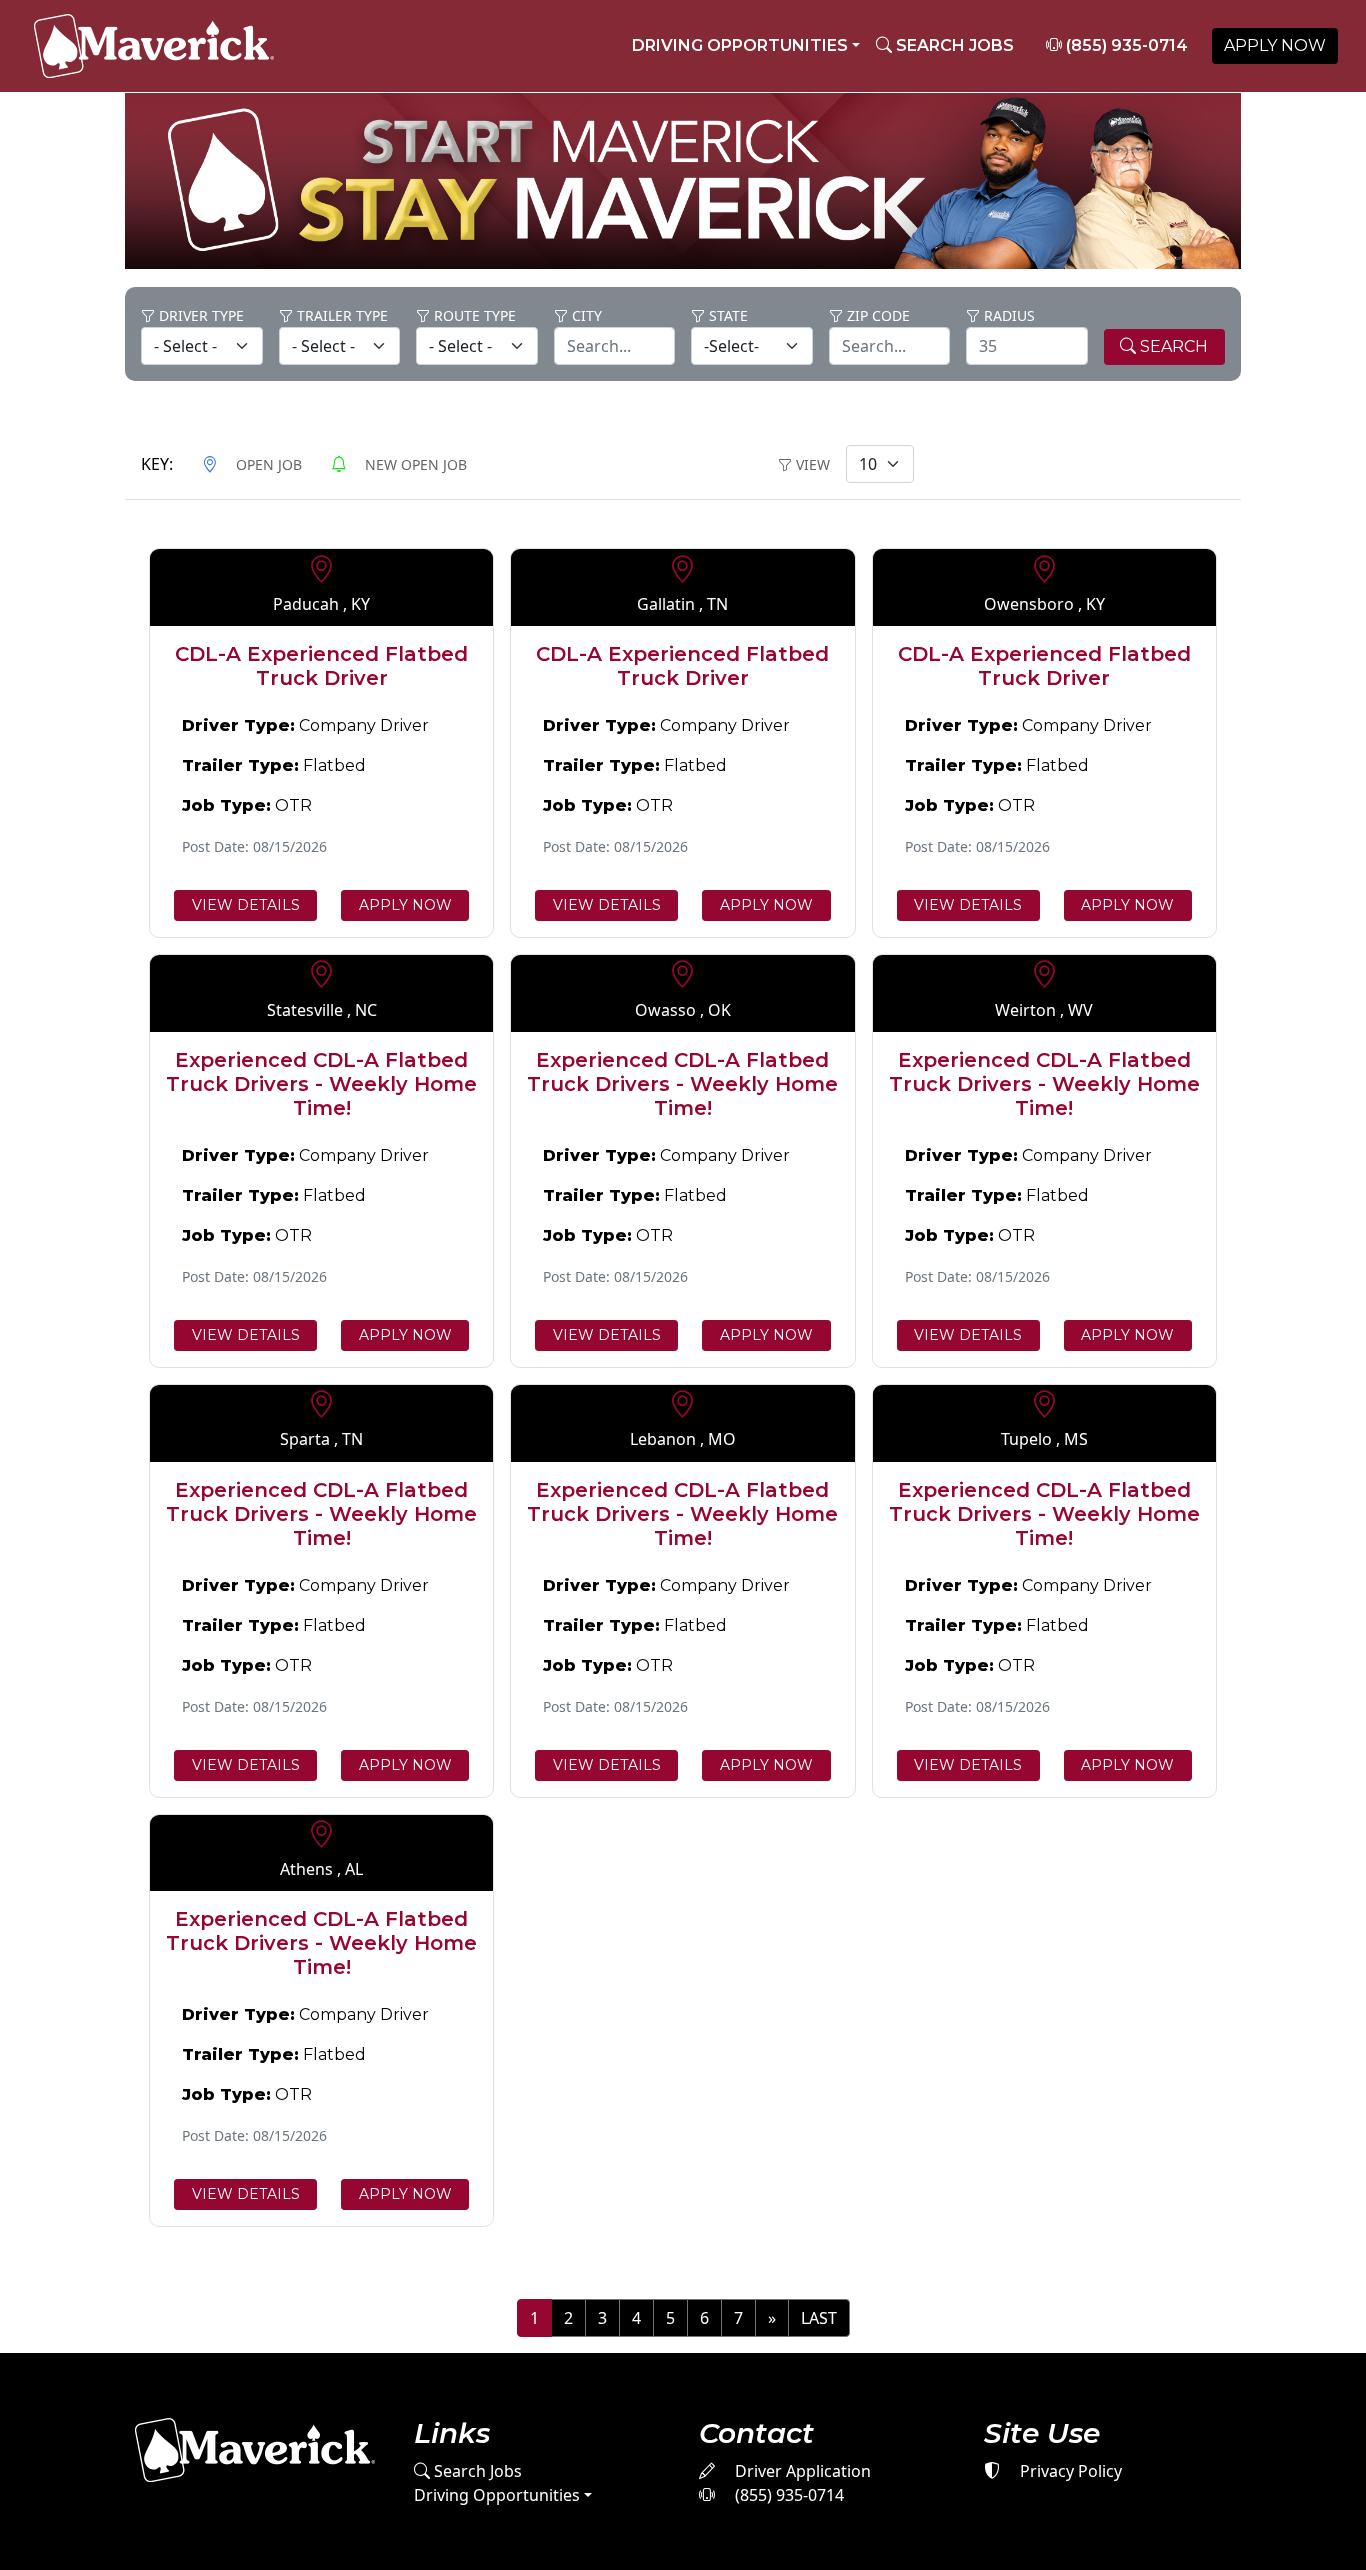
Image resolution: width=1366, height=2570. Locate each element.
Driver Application (801, 2471)
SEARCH (1172, 346)
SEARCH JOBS (953, 45)
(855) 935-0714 (1125, 45)
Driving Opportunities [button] (740, 45)
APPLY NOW (1275, 45)
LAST (819, 2318)
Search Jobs (476, 2471)
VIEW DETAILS (246, 905)
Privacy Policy (1069, 2471)
